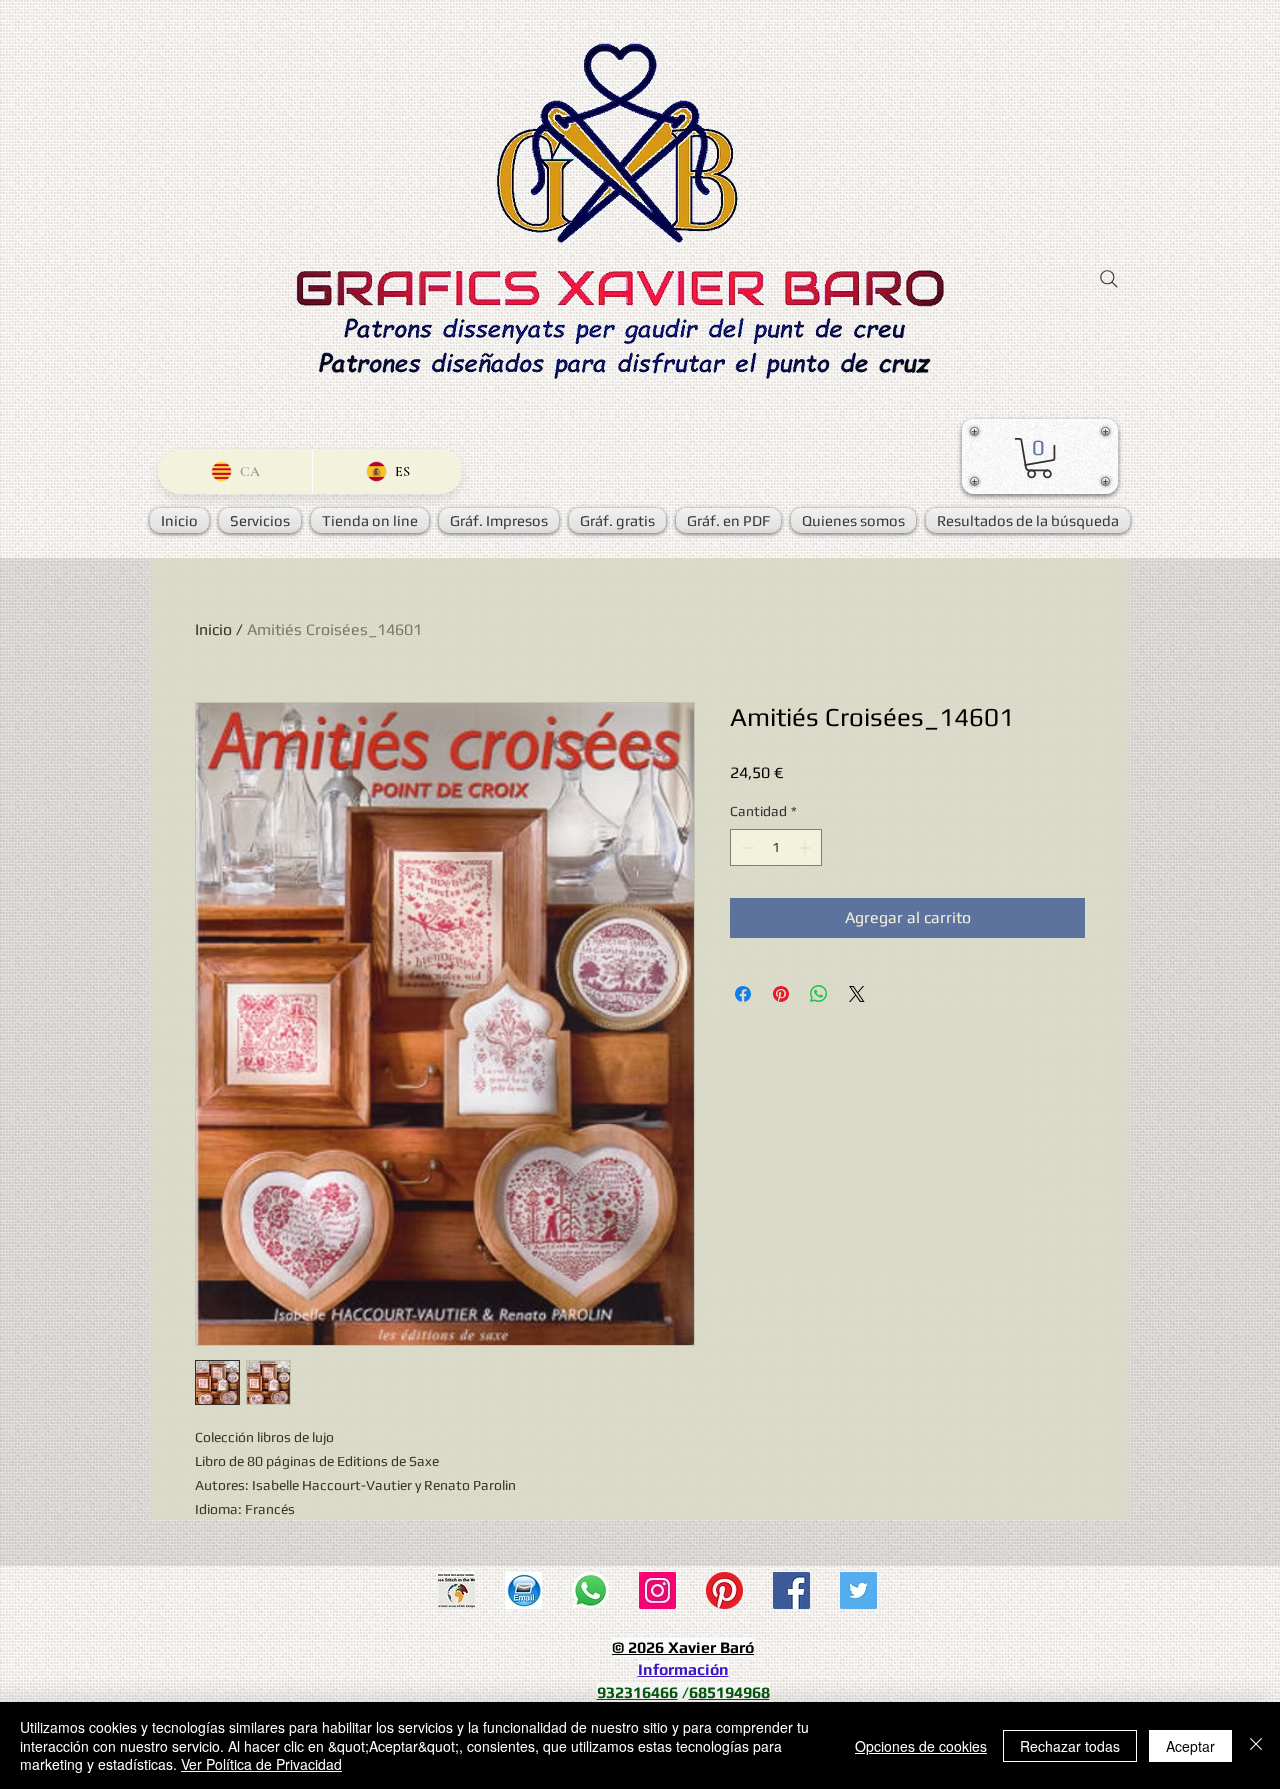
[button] (1039, 458)
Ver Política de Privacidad (261, 1764)
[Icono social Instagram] (657, 1590)
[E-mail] (523, 1590)
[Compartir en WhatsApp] (819, 994)
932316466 (637, 1692)
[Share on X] (857, 994)
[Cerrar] (1256, 1745)
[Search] (1109, 279)
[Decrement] (745, 847)
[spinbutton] (776, 847)
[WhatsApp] (590, 1590)
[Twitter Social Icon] (858, 1590)
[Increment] (806, 847)
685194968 (729, 1692)
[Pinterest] (724, 1590)
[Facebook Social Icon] (791, 1590)
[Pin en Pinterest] (781, 994)
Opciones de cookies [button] (921, 1746)
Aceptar (1190, 1746)
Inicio (213, 629)
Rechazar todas (1070, 1746)
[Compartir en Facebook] (743, 994)
